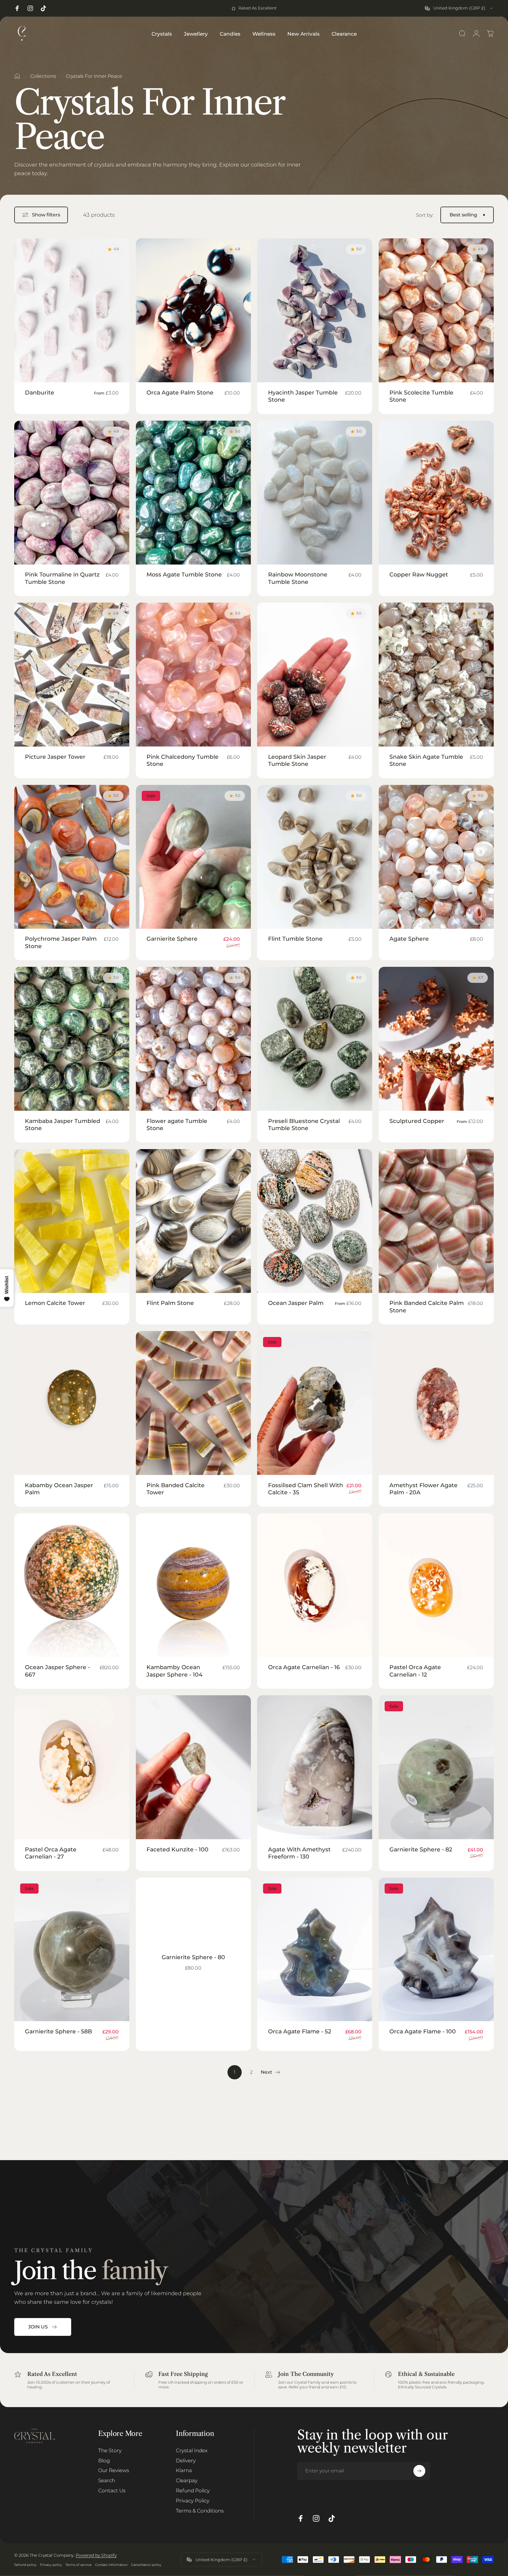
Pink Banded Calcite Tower (176, 1489)
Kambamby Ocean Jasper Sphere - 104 (175, 1671)
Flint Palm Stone (170, 1303)
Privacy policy (51, 2565)
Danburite (40, 392)
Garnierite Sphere (172, 939)
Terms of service (79, 2565)
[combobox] (459, 8)
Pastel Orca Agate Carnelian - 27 (51, 1853)
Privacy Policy (193, 2500)
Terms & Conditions (200, 2511)
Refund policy (25, 2565)
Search (107, 2480)
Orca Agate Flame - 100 (423, 2031)
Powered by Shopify (96, 2555)
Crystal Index (192, 2450)
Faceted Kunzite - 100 (177, 1849)
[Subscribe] (419, 2471)
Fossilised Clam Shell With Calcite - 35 (306, 1489)
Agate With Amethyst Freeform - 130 (299, 1853)
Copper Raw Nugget (419, 574)
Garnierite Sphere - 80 (193, 1957)
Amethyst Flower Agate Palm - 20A (423, 1489)
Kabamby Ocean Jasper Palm (59, 1489)
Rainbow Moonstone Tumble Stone (298, 578)
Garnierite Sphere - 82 (421, 1849)
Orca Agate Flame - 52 (300, 2031)
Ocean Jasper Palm (296, 1303)
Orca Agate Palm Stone (180, 392)
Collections (43, 76)
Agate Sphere (409, 939)
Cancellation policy (146, 2565)
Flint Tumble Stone (295, 939)
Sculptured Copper (417, 1121)
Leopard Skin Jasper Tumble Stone (297, 760)
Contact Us (112, 2490)
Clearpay (187, 2480)
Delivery (186, 2460)
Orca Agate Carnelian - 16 (304, 1667)
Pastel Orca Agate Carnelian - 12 (415, 1671)
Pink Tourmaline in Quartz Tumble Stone (62, 578)
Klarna (184, 2470)
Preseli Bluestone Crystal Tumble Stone (304, 1124)
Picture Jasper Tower (55, 757)
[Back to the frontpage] (17, 76)
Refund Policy (193, 2490)
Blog (104, 2460)
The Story (110, 2450)
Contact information (111, 2565)
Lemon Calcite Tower (55, 1303)
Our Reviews (114, 2470)
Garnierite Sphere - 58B (58, 2031)
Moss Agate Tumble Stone (184, 574)
